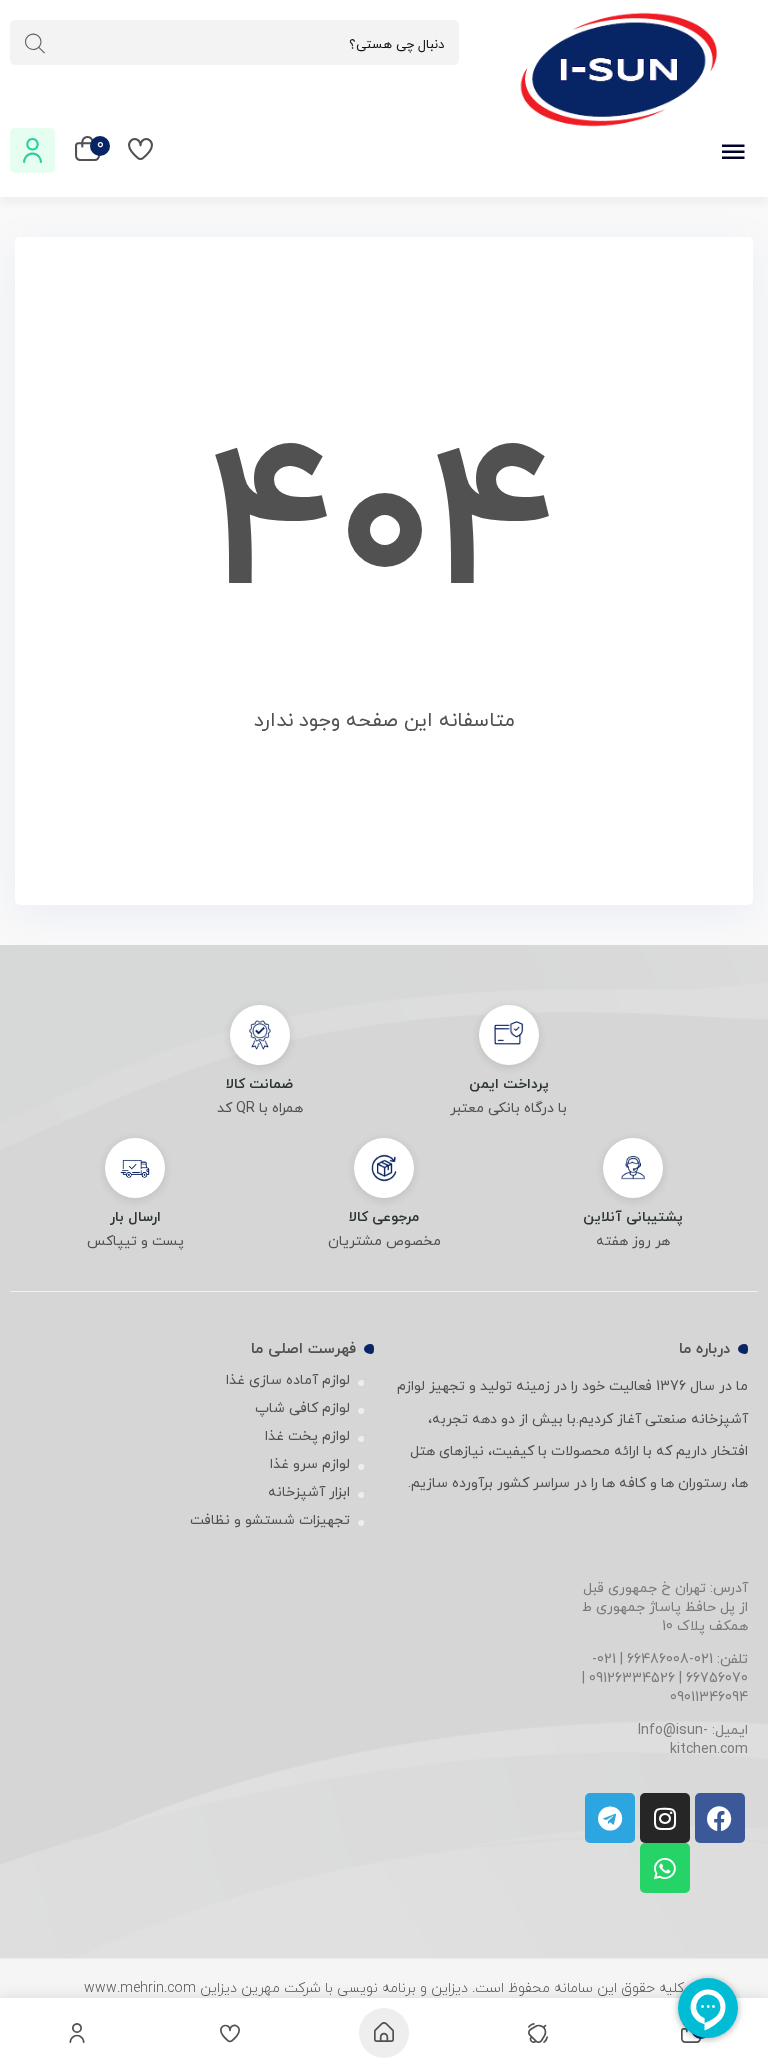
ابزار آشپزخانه (309, 1492)
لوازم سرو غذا (310, 1464)
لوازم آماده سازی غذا (288, 1380)
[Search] (35, 44)
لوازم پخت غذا (307, 1436)
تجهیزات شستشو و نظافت (270, 1520)
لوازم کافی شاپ (302, 1408)
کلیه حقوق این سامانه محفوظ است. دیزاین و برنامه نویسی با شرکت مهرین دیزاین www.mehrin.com (384, 1988)
